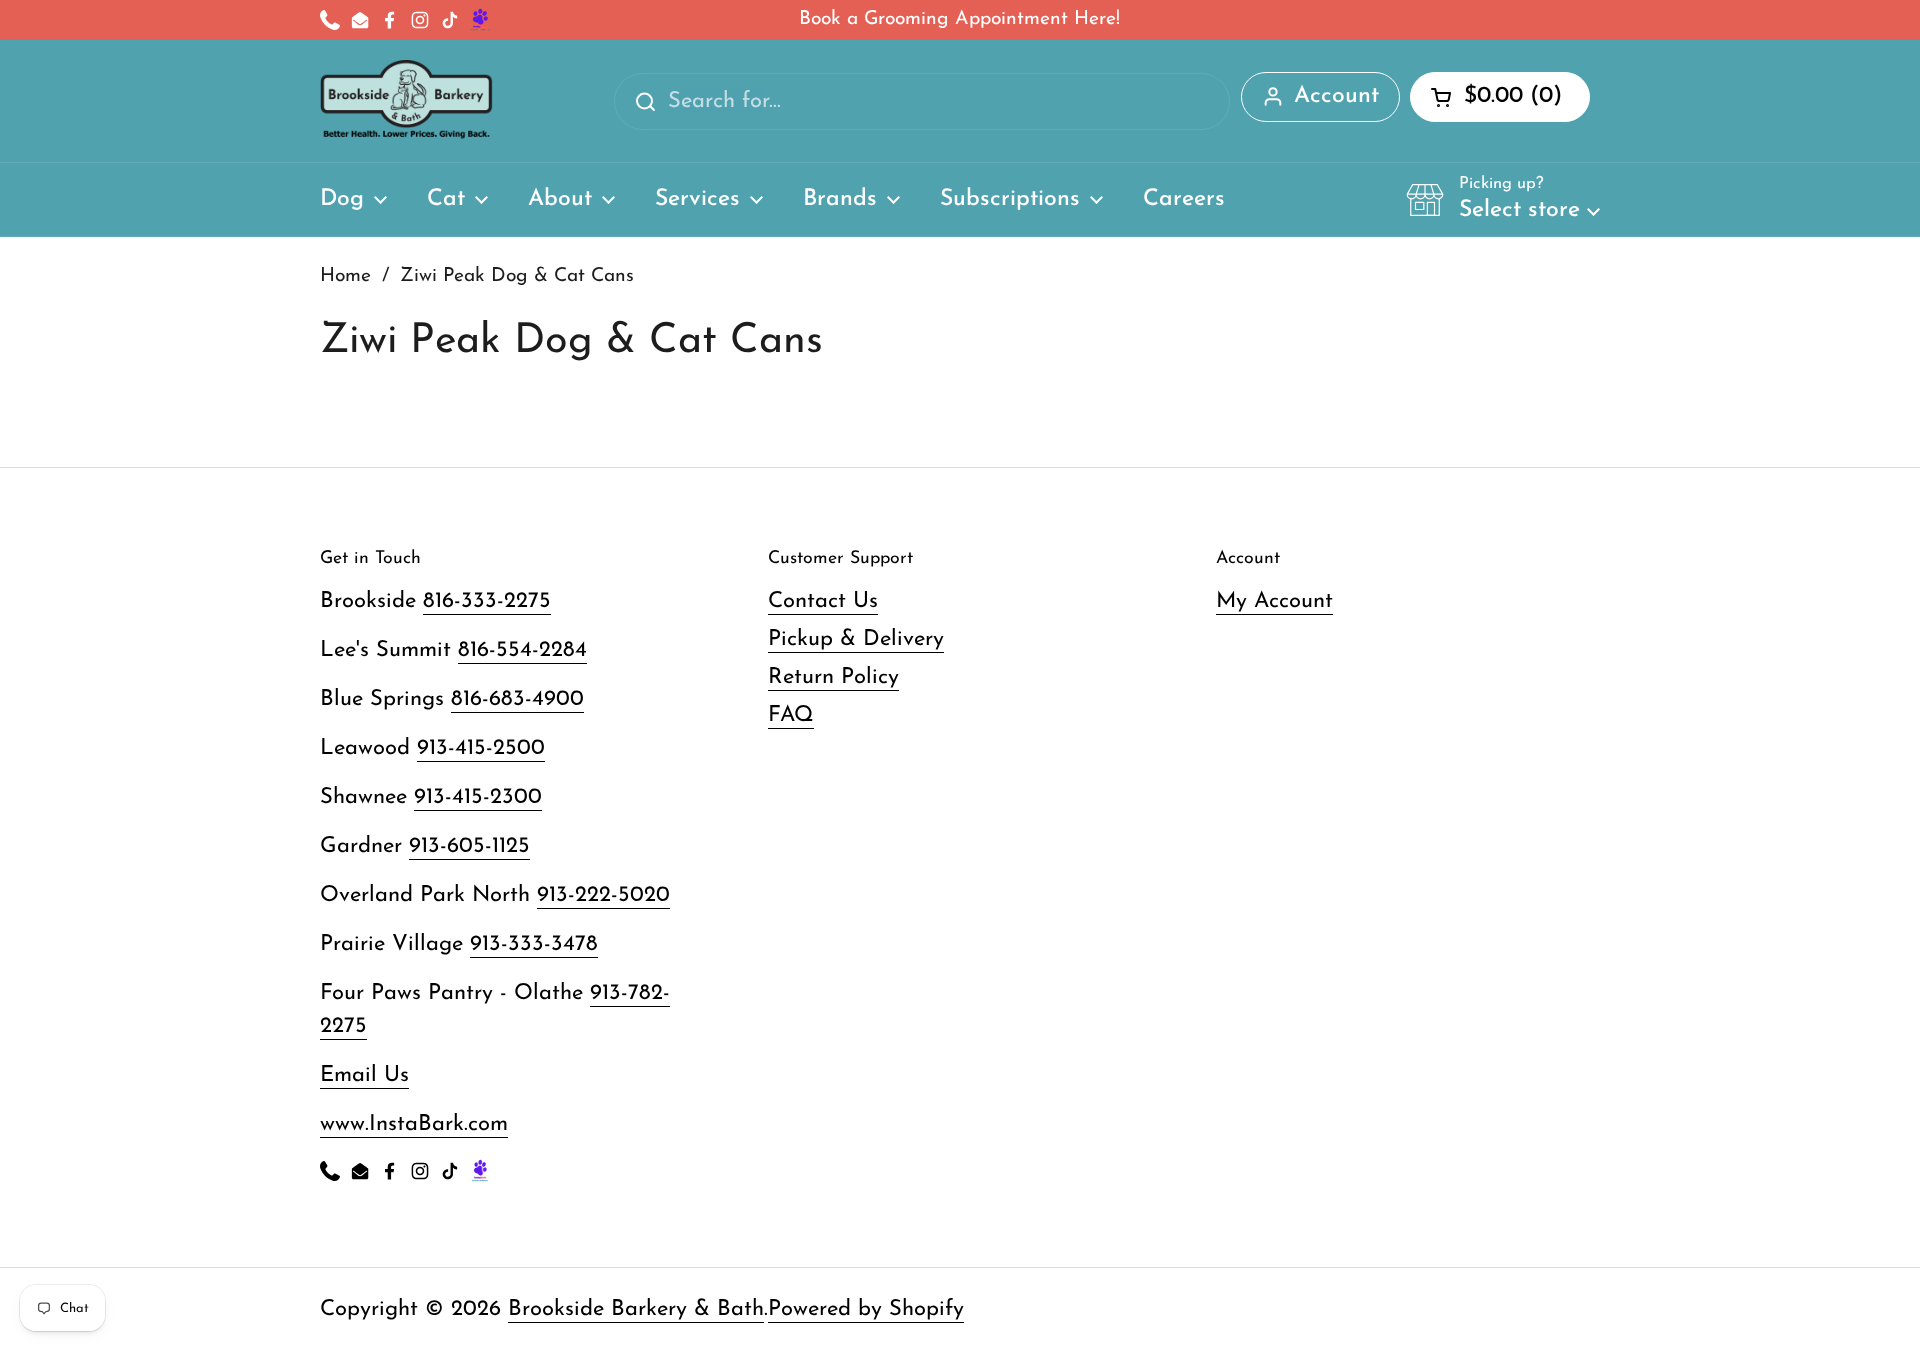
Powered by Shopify (866, 1309)
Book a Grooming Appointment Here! (959, 19)
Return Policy (833, 677)
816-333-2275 (487, 601)
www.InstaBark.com (414, 1124)
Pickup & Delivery (856, 639)
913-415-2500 (481, 748)
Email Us (364, 1075)
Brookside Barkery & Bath (636, 1309)
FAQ (791, 715)
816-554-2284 (522, 650)
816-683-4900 (517, 699)
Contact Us (823, 601)
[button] (1503, 199)
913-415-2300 (478, 797)
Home (345, 276)
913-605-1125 (469, 846)
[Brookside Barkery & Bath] (406, 101)
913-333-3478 (534, 944)
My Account (1274, 601)
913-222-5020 (603, 895)
